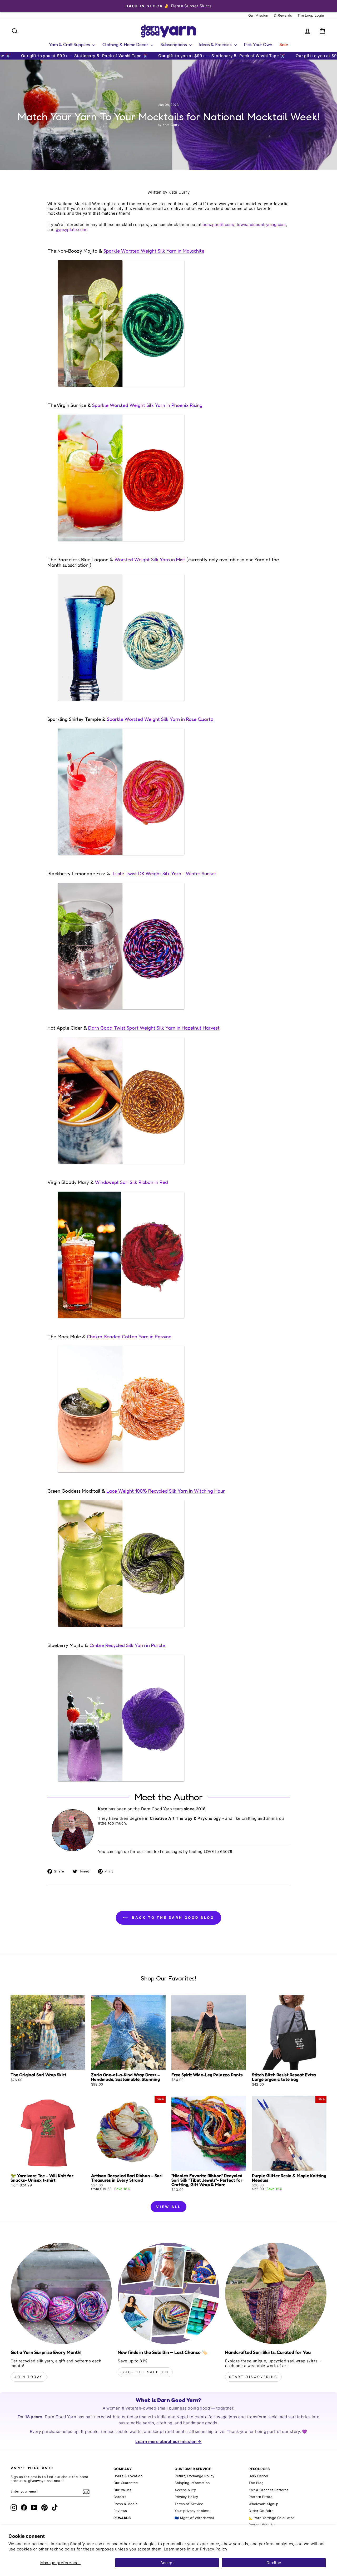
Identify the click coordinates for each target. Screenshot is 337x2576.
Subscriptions (174, 44)
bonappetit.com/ (218, 225)
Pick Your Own (258, 44)
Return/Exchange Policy (194, 2476)
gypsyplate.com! (72, 230)
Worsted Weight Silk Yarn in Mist (150, 560)
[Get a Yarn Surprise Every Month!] (61, 2294)
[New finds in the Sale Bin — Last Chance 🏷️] (168, 2294)
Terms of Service (189, 2504)
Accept (167, 2563)
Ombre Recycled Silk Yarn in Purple (127, 1645)
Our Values (123, 2490)
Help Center (258, 2476)
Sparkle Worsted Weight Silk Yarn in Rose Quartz (160, 719)
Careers (120, 2497)
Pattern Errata (260, 2497)
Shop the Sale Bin (145, 2372)
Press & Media (125, 2504)
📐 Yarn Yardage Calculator (271, 2518)
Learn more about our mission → (168, 2442)
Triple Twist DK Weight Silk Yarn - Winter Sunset (164, 874)
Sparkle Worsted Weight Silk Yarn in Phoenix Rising (147, 405)
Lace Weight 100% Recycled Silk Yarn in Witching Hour (166, 1491)
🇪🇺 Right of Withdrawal (194, 2518)
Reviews (120, 2511)
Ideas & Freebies (216, 44)
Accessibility (185, 2490)
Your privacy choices (192, 2511)
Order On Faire (261, 2511)
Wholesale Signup (263, 2504)
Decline (274, 2563)
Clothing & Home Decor (126, 44)
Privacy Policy (214, 2549)
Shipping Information (192, 2483)
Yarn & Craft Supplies (70, 44)
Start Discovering (253, 2377)
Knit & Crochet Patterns (269, 2490)
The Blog (256, 2483)
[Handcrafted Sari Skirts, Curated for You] (276, 2294)
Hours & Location (128, 2476)
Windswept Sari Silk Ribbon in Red (132, 1182)
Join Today (29, 2377)
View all (168, 2207)
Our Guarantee (126, 2483)
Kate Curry (179, 192)
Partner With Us (262, 2525)
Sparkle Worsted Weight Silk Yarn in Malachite (154, 251)
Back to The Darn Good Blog (172, 1918)
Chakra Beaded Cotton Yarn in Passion (129, 1337)
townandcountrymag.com (261, 225)
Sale (284, 44)
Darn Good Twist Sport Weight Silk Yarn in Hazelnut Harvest (154, 1028)
